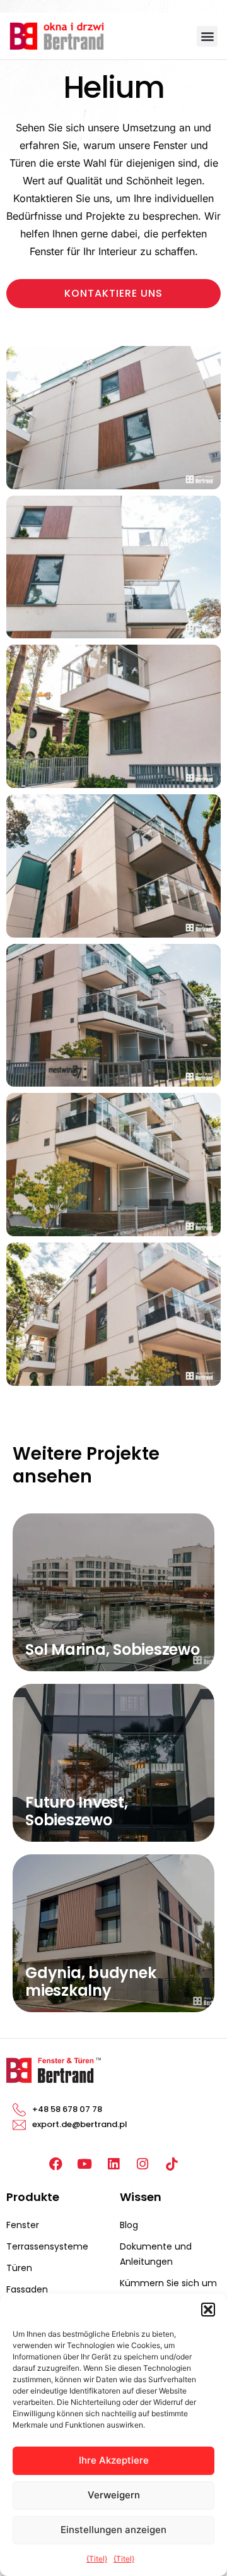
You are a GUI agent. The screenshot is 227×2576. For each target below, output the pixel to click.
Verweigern (114, 2495)
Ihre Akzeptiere (114, 2460)
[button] (208, 2310)
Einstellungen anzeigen (113, 2530)
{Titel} (97, 2559)
